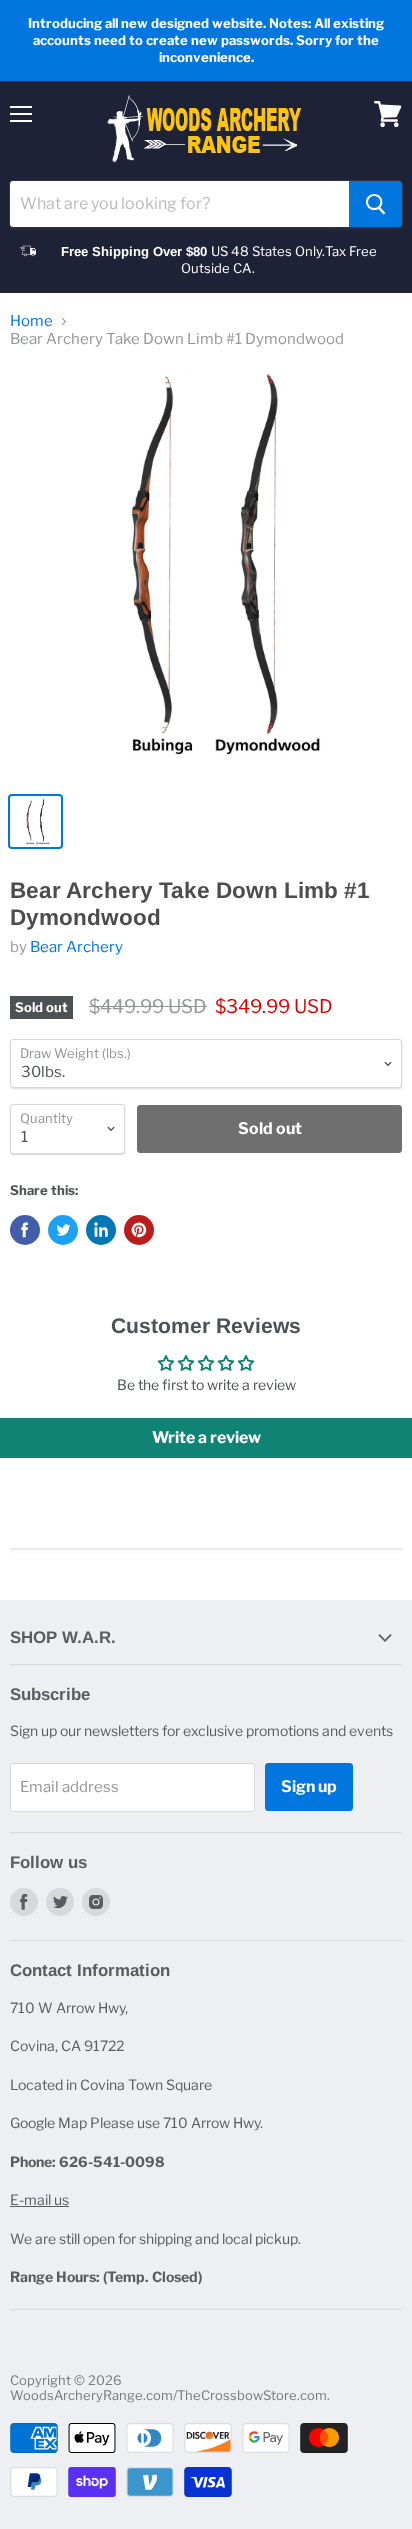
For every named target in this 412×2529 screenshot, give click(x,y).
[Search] (375, 204)
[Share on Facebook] (25, 1230)
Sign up (309, 1786)
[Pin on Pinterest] (139, 1230)
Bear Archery (76, 947)
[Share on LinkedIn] (101, 1230)
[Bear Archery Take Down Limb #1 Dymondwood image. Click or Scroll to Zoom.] (206, 574)
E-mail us (39, 2199)
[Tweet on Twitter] (63, 1230)
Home (31, 321)
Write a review (206, 1437)
